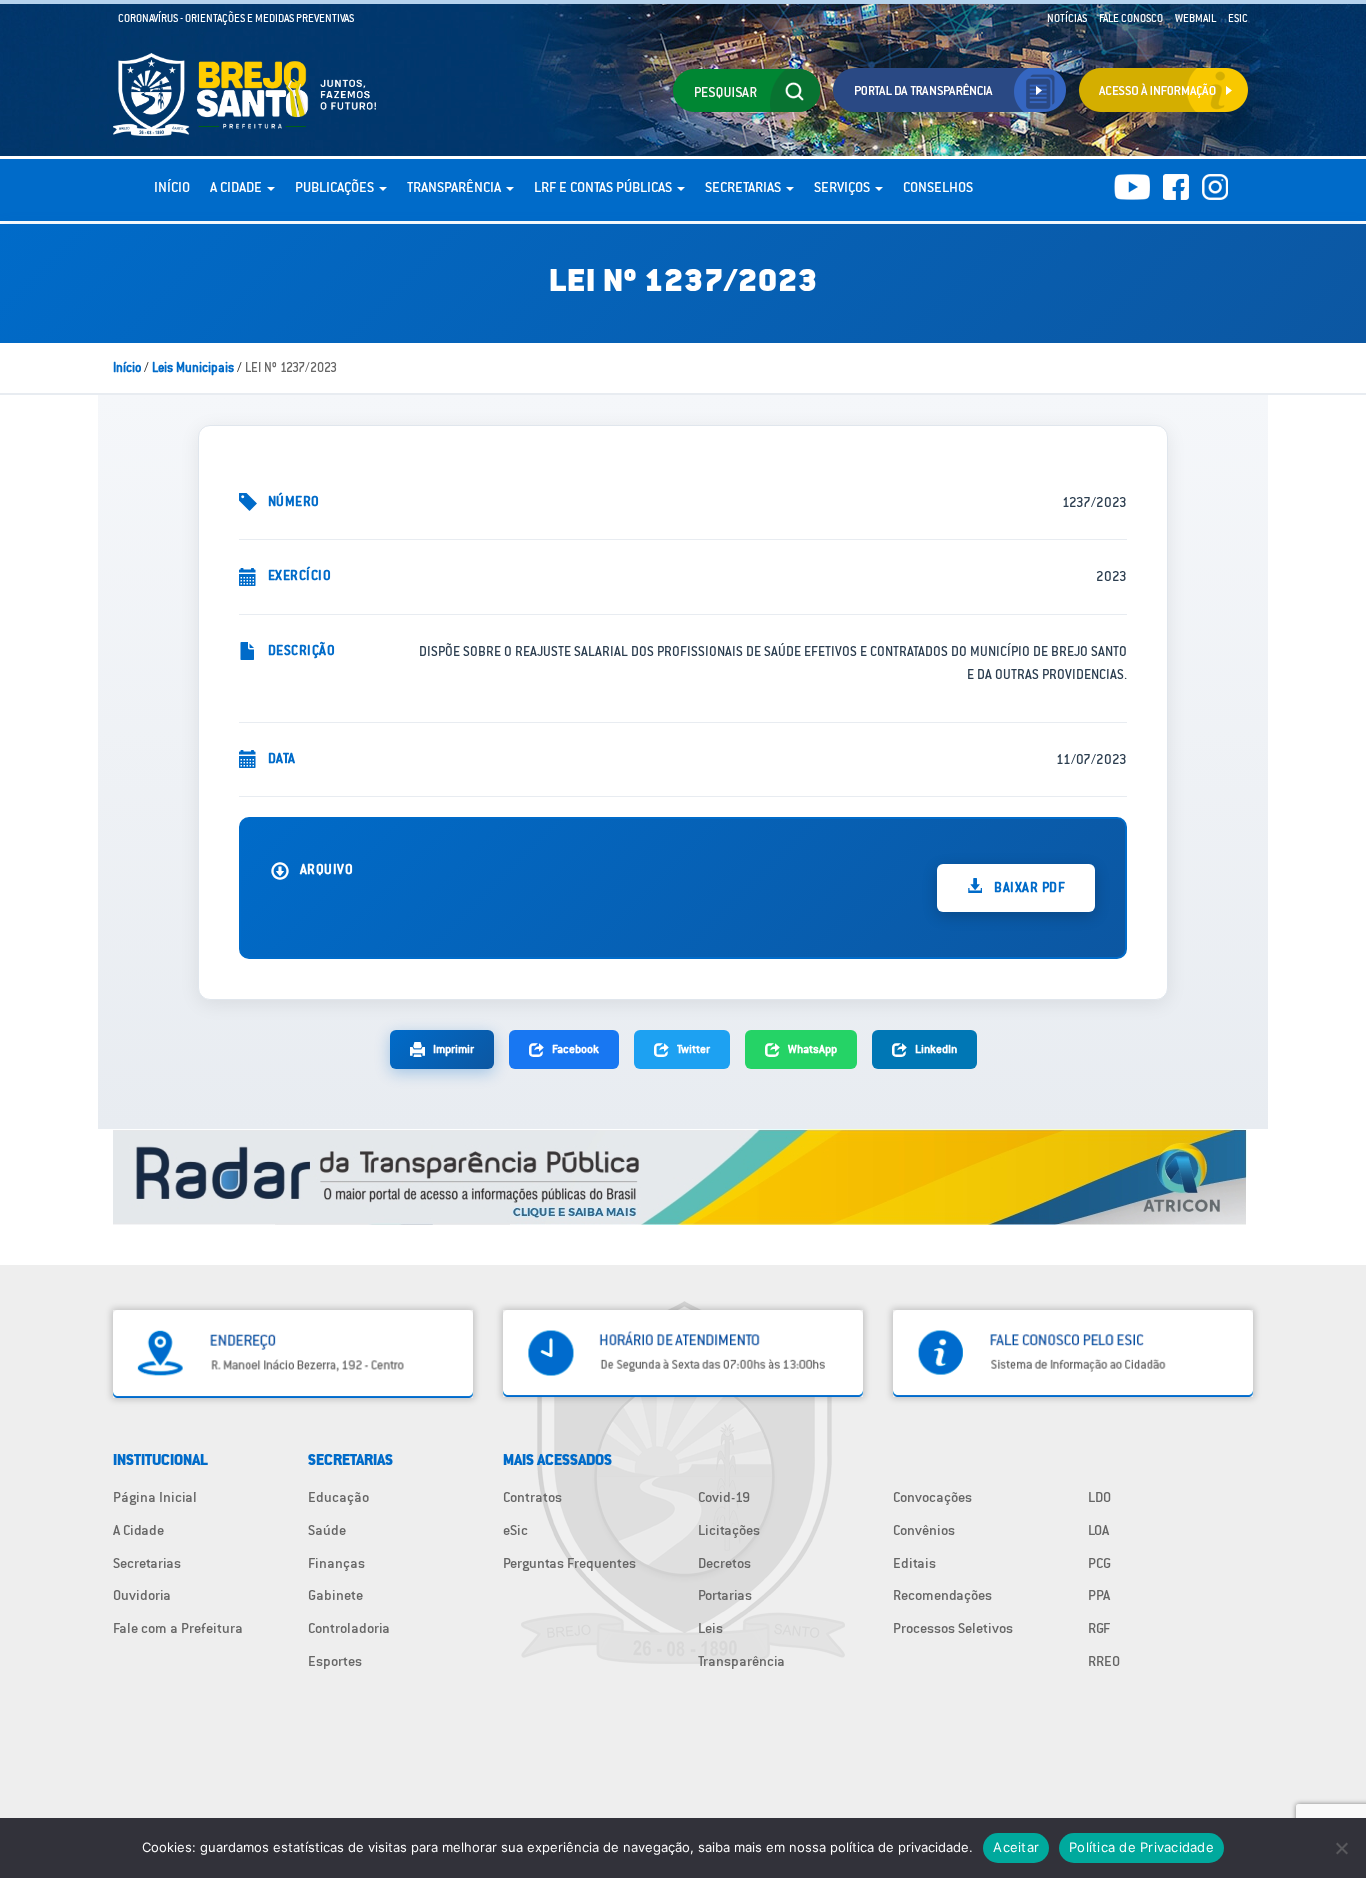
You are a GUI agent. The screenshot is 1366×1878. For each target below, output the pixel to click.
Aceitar (1016, 1847)
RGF (1099, 1628)
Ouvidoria (142, 1595)
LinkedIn (936, 1048)
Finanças (336, 1563)
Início (172, 187)
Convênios (924, 1530)
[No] (1341, 1848)
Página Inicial (155, 1497)
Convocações (932, 1497)
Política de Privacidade (1141, 1847)
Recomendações (942, 1595)
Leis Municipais (193, 367)
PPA (1099, 1595)
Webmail (1195, 18)
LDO (1099, 1497)
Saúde (327, 1530)
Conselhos (938, 187)
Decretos (724, 1563)
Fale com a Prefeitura (178, 1628)
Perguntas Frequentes (569, 1563)
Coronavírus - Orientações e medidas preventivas (236, 18)
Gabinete (335, 1595)
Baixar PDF (1028, 887)
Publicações (336, 187)
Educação (338, 1497)
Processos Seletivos (953, 1628)
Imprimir (453, 1048)
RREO (1104, 1661)
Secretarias (744, 187)
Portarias (725, 1595)
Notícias (1067, 18)
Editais (914, 1563)
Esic (1238, 18)
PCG (1099, 1563)
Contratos (532, 1497)
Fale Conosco (1131, 18)
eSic (515, 1530)
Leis (710, 1628)
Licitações (729, 1530)
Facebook (575, 1048)
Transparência (455, 187)
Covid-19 (724, 1497)
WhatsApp (812, 1048)
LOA (1098, 1530)
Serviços (843, 187)
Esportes (335, 1661)
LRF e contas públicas (604, 187)
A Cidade (237, 187)
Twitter (693, 1048)
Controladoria (349, 1628)
